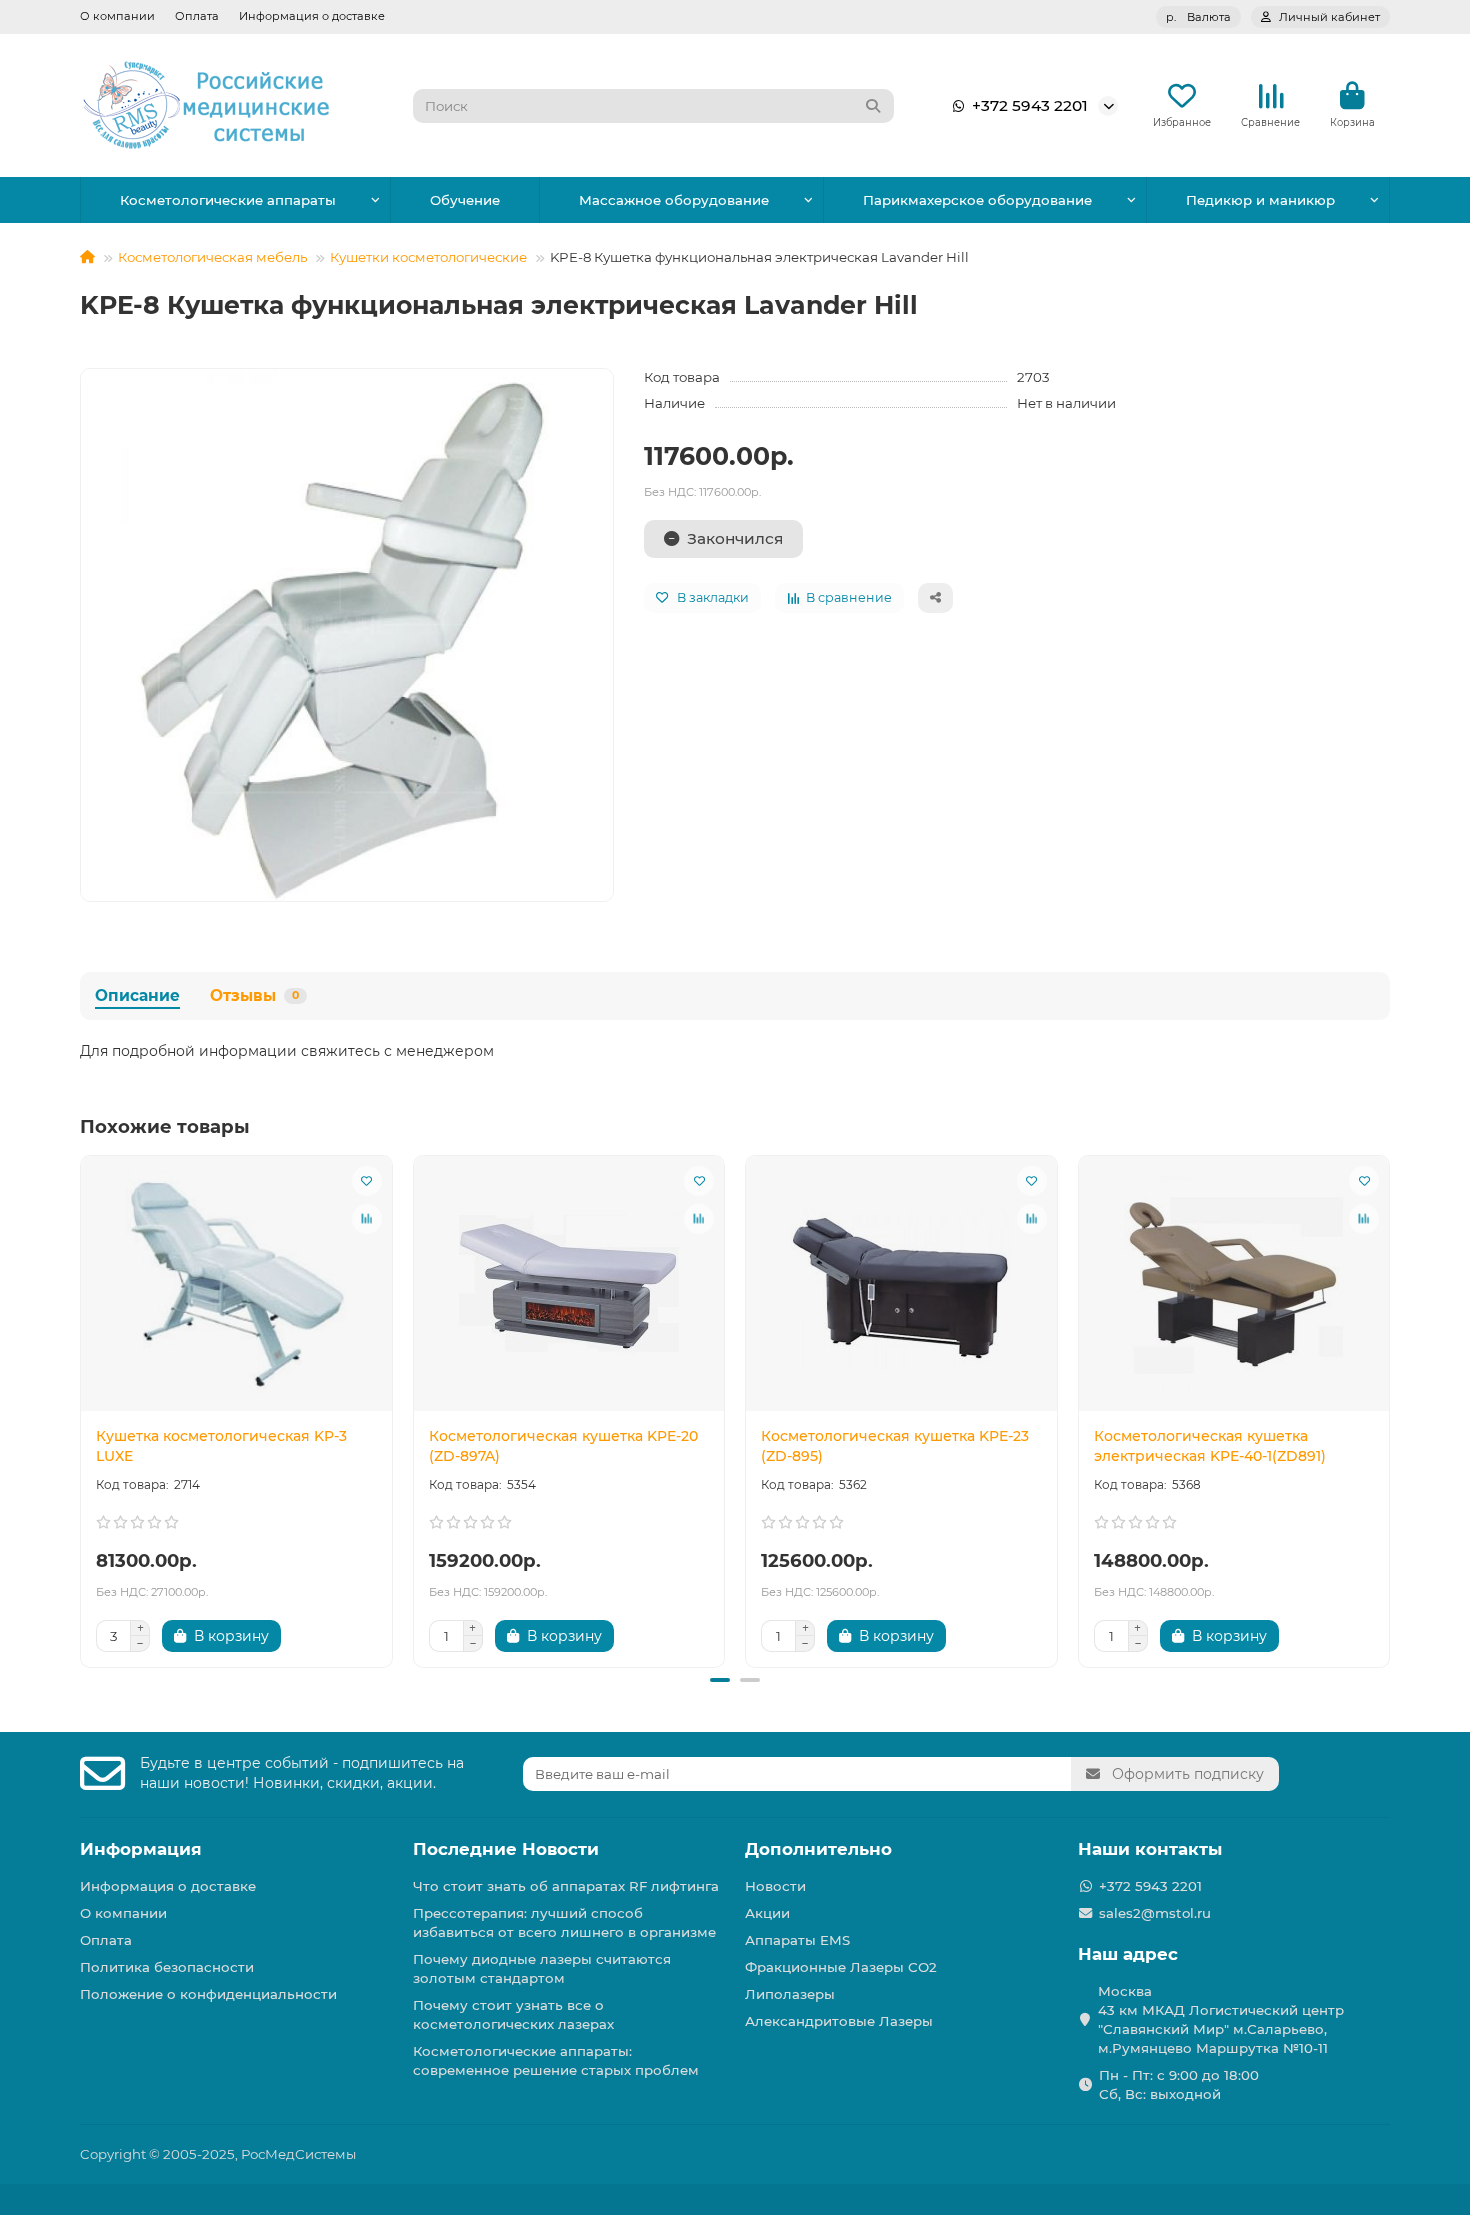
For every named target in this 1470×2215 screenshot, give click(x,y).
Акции (767, 1913)
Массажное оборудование (674, 200)
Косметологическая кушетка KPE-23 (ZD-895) (895, 1446)
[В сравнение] (367, 1219)
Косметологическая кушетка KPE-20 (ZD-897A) (563, 1446)
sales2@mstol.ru (1155, 1913)
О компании (117, 16)
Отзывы (254, 995)
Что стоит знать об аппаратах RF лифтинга (566, 1886)
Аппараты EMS (797, 1940)
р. (1198, 17)
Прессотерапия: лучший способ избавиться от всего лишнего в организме (564, 1922)
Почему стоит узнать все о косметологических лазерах (513, 2014)
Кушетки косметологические (428, 257)
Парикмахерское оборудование (977, 200)
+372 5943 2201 (1030, 105)
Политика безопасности (167, 1967)
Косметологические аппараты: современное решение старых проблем (556, 2060)
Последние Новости (506, 1849)
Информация (141, 1849)
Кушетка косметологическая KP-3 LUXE (221, 1446)
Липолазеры (790, 1994)
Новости (775, 1886)
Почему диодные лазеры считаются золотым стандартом (542, 1968)
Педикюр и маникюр (1260, 200)
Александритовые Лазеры (839, 2021)
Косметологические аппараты (228, 200)
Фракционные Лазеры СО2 (841, 1967)
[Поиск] (873, 106)
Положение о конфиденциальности (208, 1994)
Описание (137, 995)
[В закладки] (367, 1181)
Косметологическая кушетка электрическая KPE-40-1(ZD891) (1210, 1446)
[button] (82, 1408)
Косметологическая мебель (212, 257)
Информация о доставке (312, 16)
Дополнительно (818, 1849)
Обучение (465, 200)
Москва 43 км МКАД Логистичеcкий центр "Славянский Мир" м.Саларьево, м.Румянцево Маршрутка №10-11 (1221, 2019)
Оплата (197, 16)
